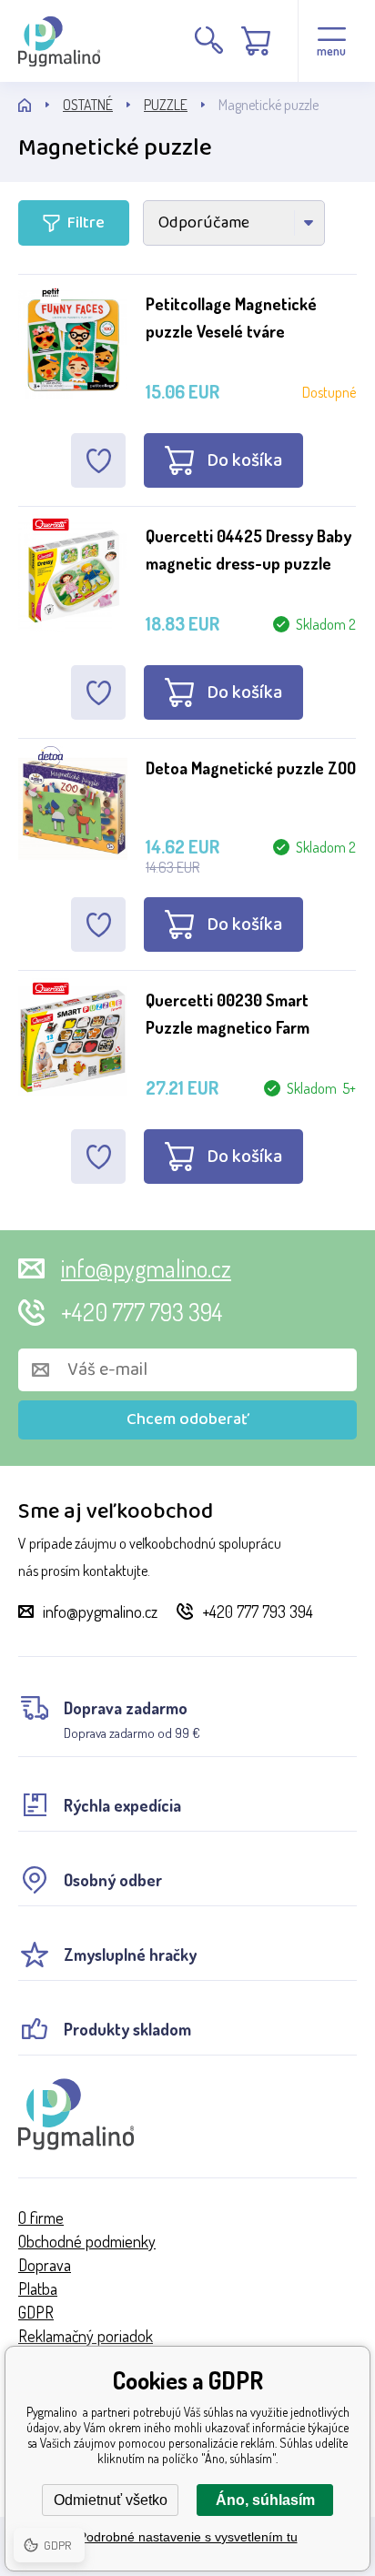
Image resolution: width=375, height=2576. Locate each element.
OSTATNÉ (88, 105)
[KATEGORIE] (41, 105)
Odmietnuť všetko (111, 2500)
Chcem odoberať (188, 1419)
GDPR (36, 2312)
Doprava (45, 2265)
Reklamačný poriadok (86, 2336)
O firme (41, 2217)
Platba (38, 2288)
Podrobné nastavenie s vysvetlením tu (188, 2537)
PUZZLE (166, 105)
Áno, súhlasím (265, 2500)
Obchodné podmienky (87, 2241)
